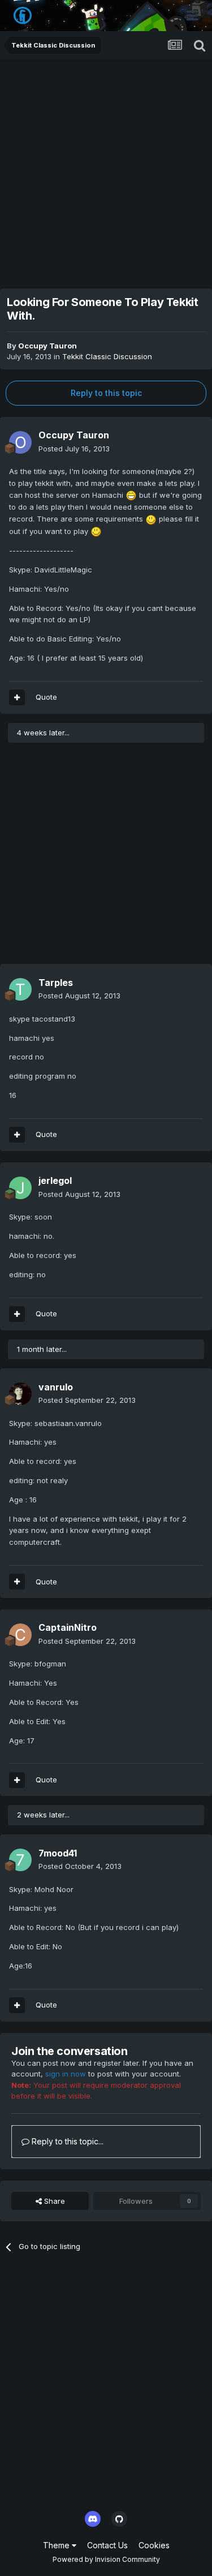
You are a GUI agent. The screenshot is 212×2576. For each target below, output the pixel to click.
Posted (74, 449)
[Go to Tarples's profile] (20, 989)
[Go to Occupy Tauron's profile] (20, 442)
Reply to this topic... (66, 2141)
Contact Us (107, 2545)
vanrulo (56, 1387)
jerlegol (55, 1181)
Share (53, 2201)
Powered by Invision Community (106, 2559)
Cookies (154, 2545)
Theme (57, 2545)
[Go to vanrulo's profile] (20, 1394)
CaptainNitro (68, 1627)
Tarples (56, 983)
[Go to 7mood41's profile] (20, 1860)
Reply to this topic (106, 393)
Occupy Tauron (47, 346)
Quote (46, 697)
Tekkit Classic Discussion (107, 356)
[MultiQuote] (17, 697)
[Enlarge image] (131, 495)
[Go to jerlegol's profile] (20, 1188)
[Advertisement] (106, 171)
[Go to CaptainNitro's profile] (20, 1635)
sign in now (66, 2074)
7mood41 (58, 1853)
